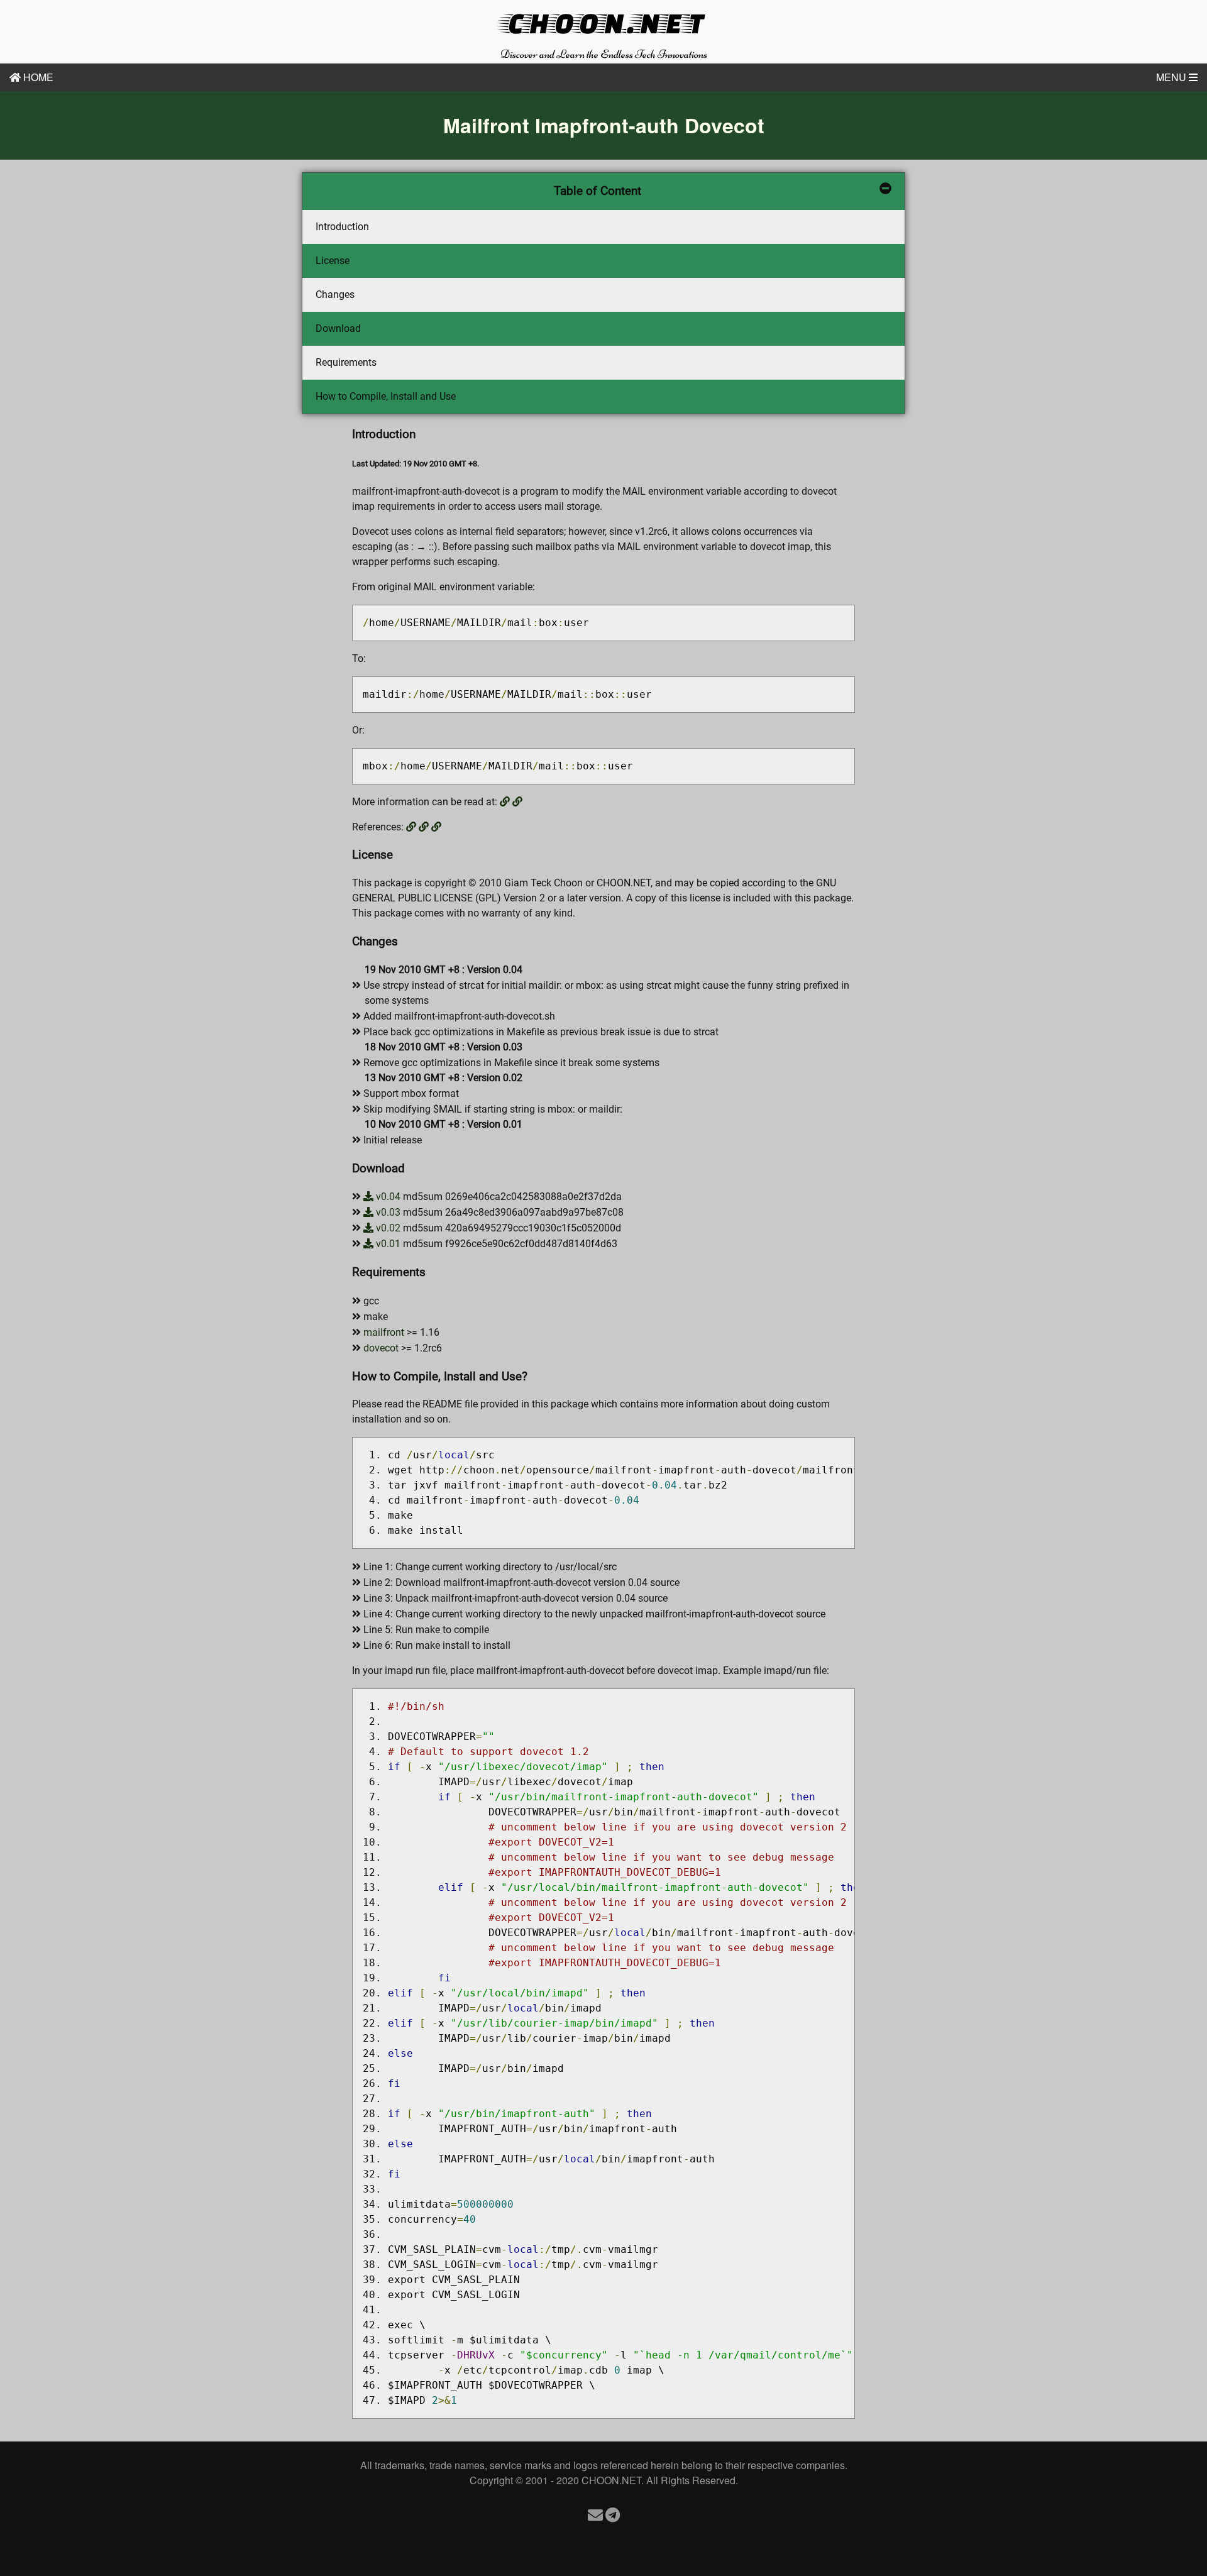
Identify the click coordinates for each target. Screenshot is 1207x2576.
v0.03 (387, 1212)
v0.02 (387, 1228)
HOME (37, 77)
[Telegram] (613, 2514)
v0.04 (387, 1197)
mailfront (384, 1332)
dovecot (381, 1348)
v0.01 (387, 1244)
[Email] (595, 2514)
